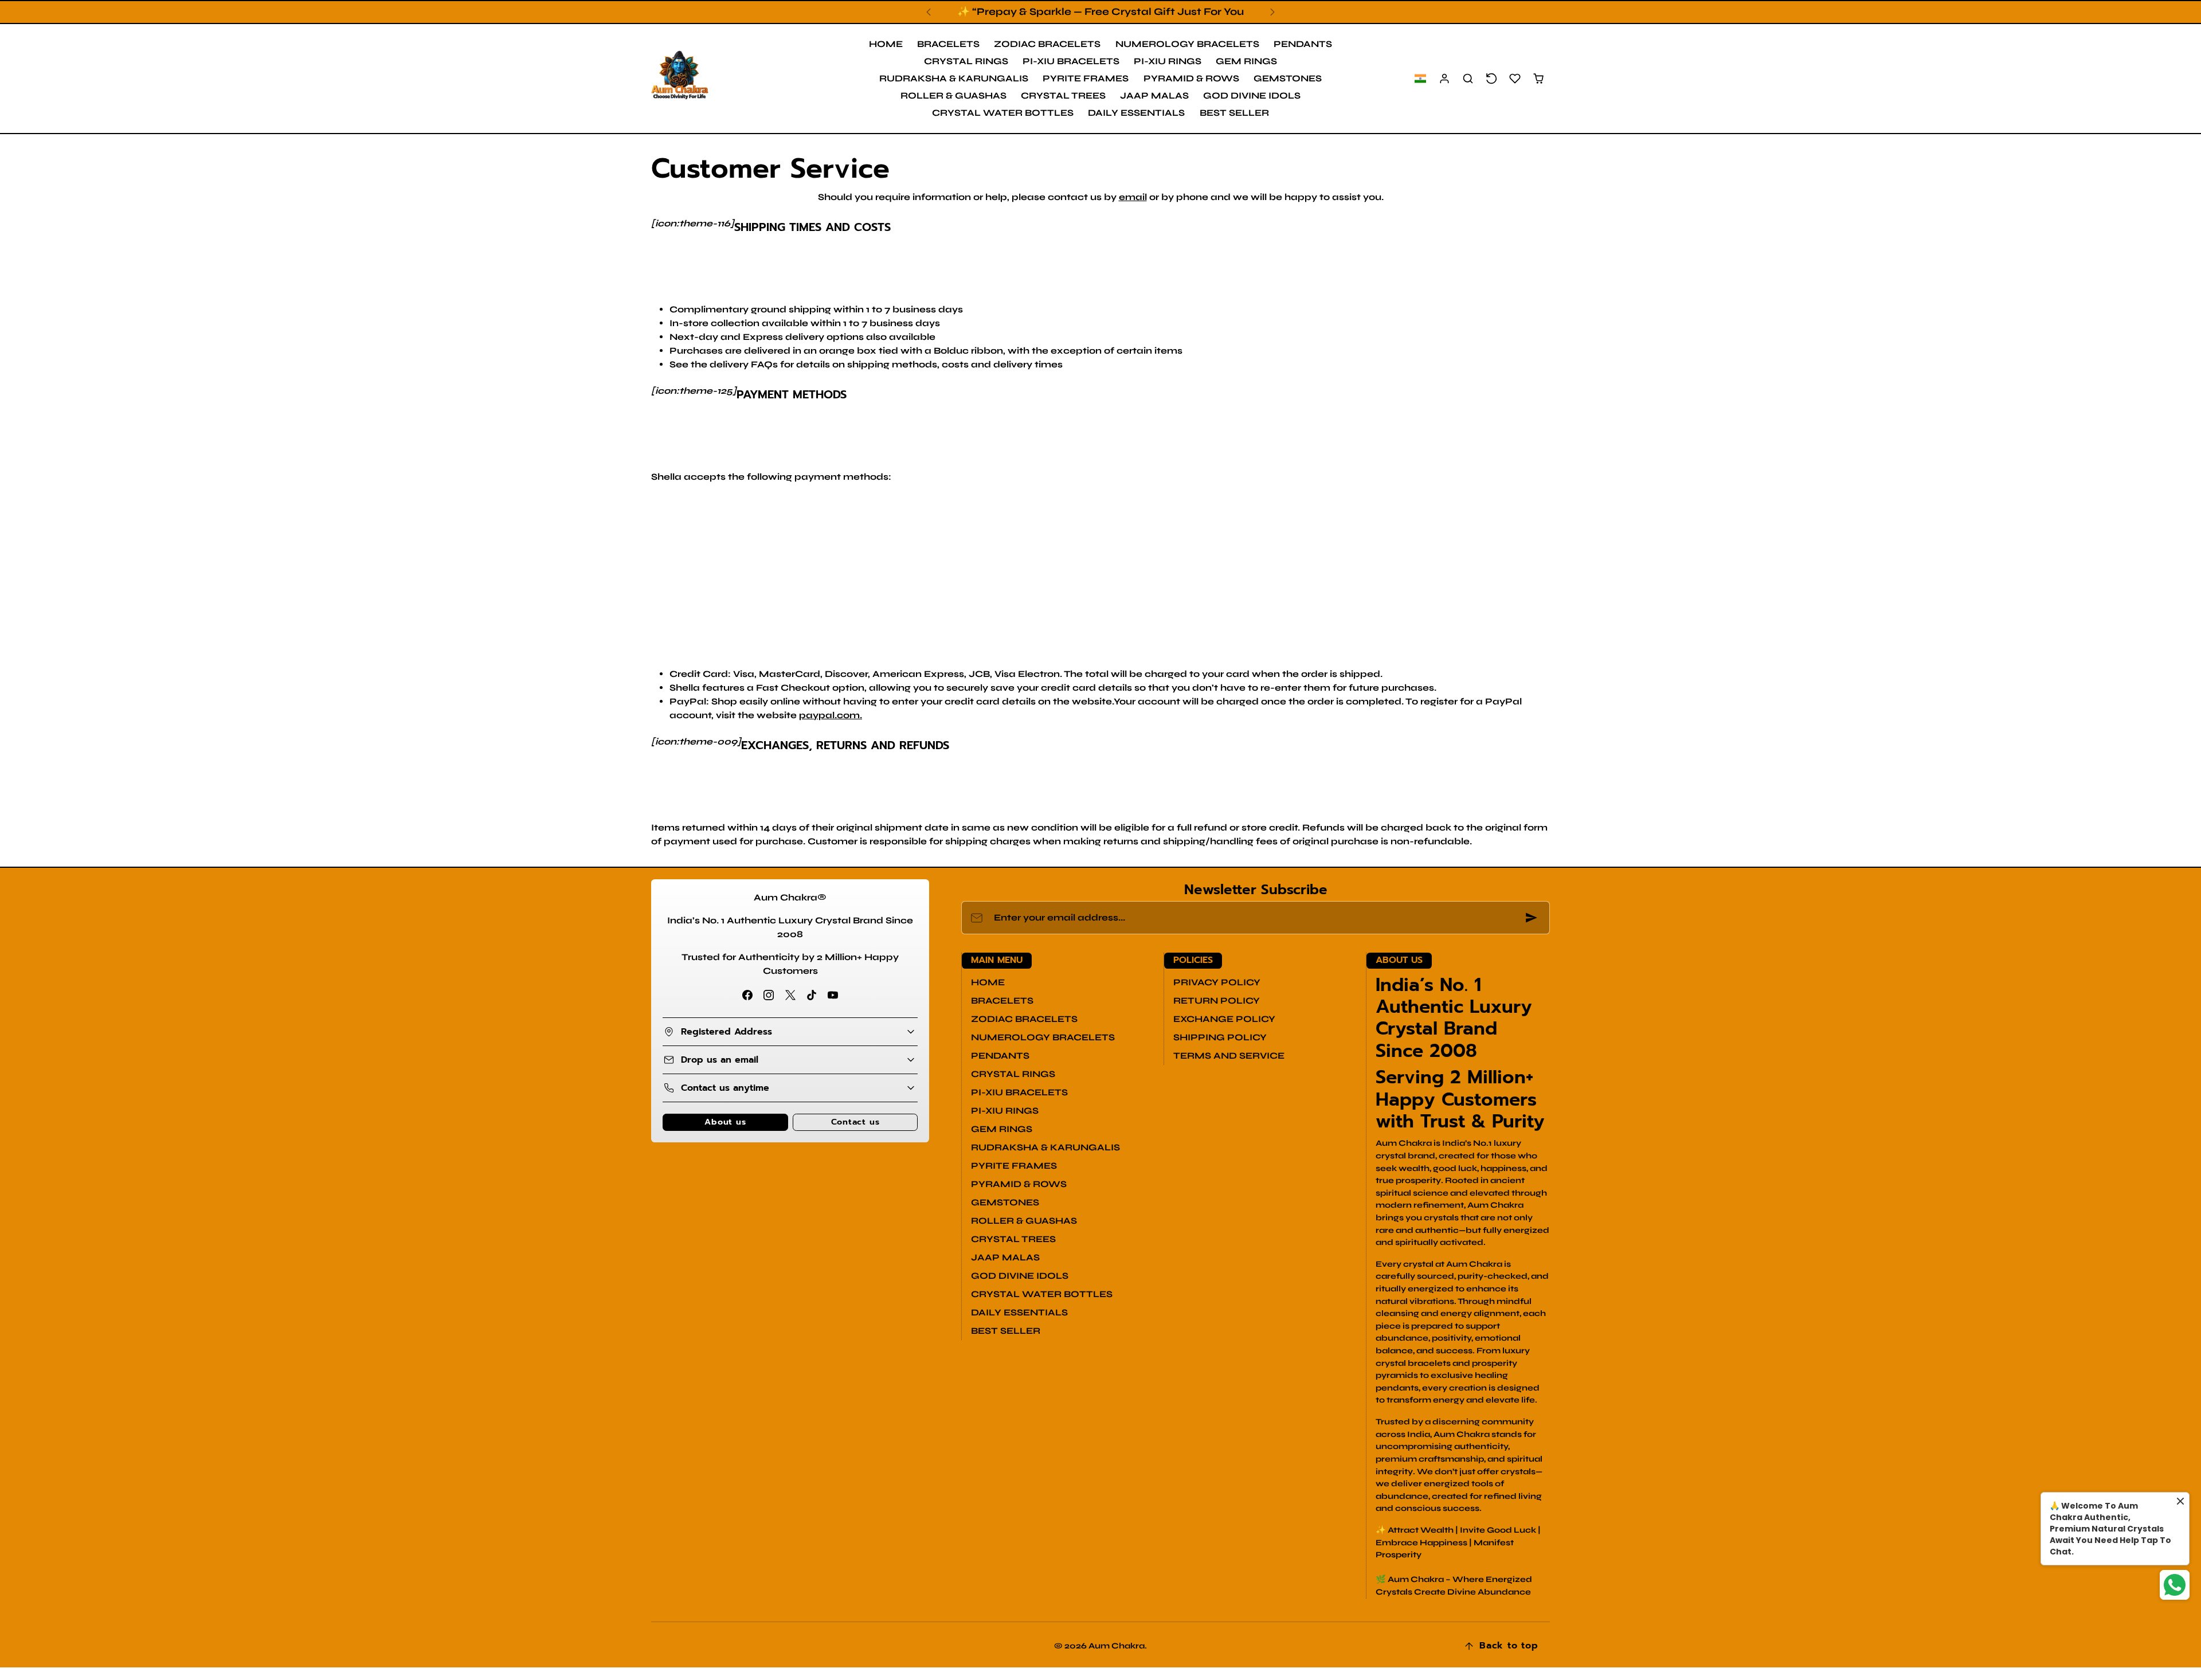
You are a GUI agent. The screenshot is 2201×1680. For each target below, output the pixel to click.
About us (725, 1122)
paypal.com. (831, 715)
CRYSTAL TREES (1063, 95)
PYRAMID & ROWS (1191, 78)
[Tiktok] (811, 995)
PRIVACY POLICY (1217, 982)
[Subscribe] (1532, 918)
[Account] (1445, 79)
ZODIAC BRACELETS (1047, 44)
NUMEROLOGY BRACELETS (1187, 44)
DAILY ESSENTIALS (1136, 113)
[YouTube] (833, 995)
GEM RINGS (1246, 61)
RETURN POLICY (1217, 1000)
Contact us (855, 1122)
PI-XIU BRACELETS (1071, 61)
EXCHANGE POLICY (1224, 1019)
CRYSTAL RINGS (966, 61)
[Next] (1272, 12)
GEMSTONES (1288, 78)
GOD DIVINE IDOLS (1252, 95)
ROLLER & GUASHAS (953, 95)
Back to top (1509, 1646)
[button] (1420, 79)
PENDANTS (1303, 44)
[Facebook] (748, 995)
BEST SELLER (1234, 113)
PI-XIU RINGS (1168, 61)
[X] (790, 995)
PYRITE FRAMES (1086, 78)
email (1133, 197)
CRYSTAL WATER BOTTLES (1003, 113)
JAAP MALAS (1154, 95)
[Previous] (929, 12)
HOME (886, 44)
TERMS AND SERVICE (1229, 1056)
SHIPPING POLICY (1220, 1037)
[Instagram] (769, 995)
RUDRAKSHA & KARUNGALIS (954, 78)
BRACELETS (948, 44)
